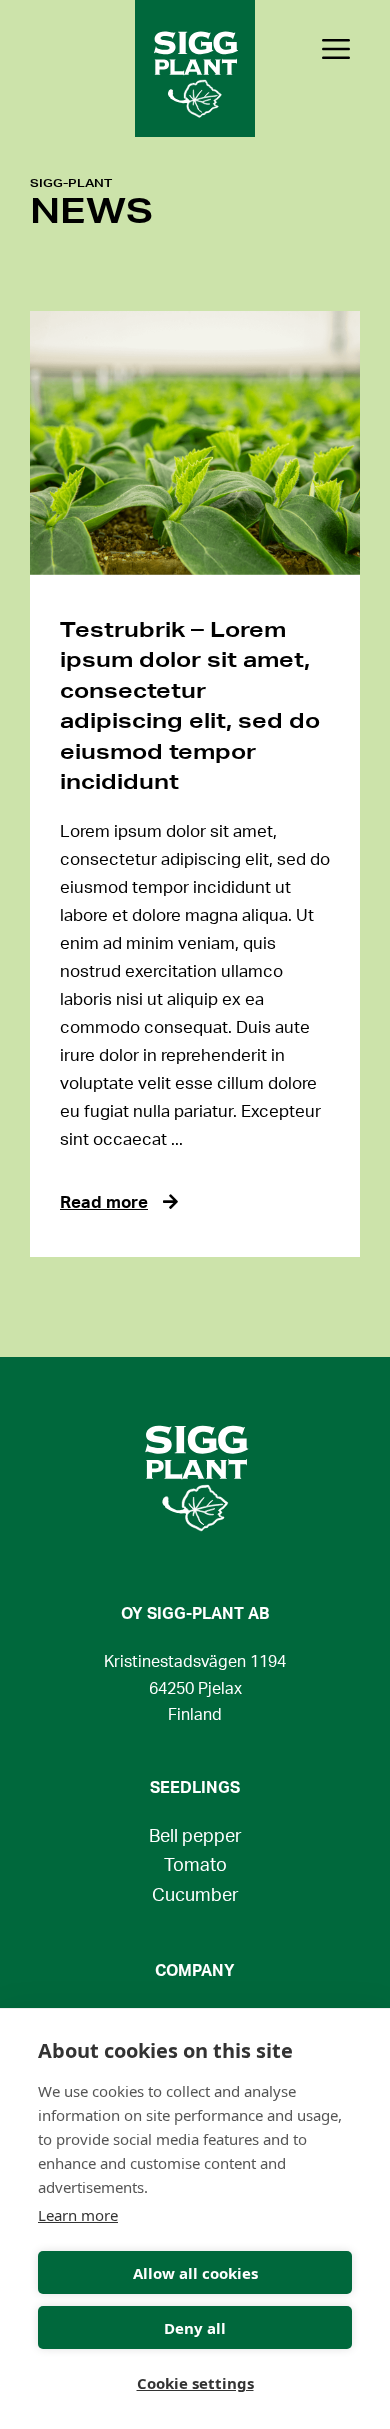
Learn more (78, 2215)
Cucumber (195, 1896)
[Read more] (195, 443)
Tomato (195, 1866)
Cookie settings (195, 2383)
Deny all (195, 2328)
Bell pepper (195, 1837)
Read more (104, 1202)
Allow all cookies (195, 2273)
